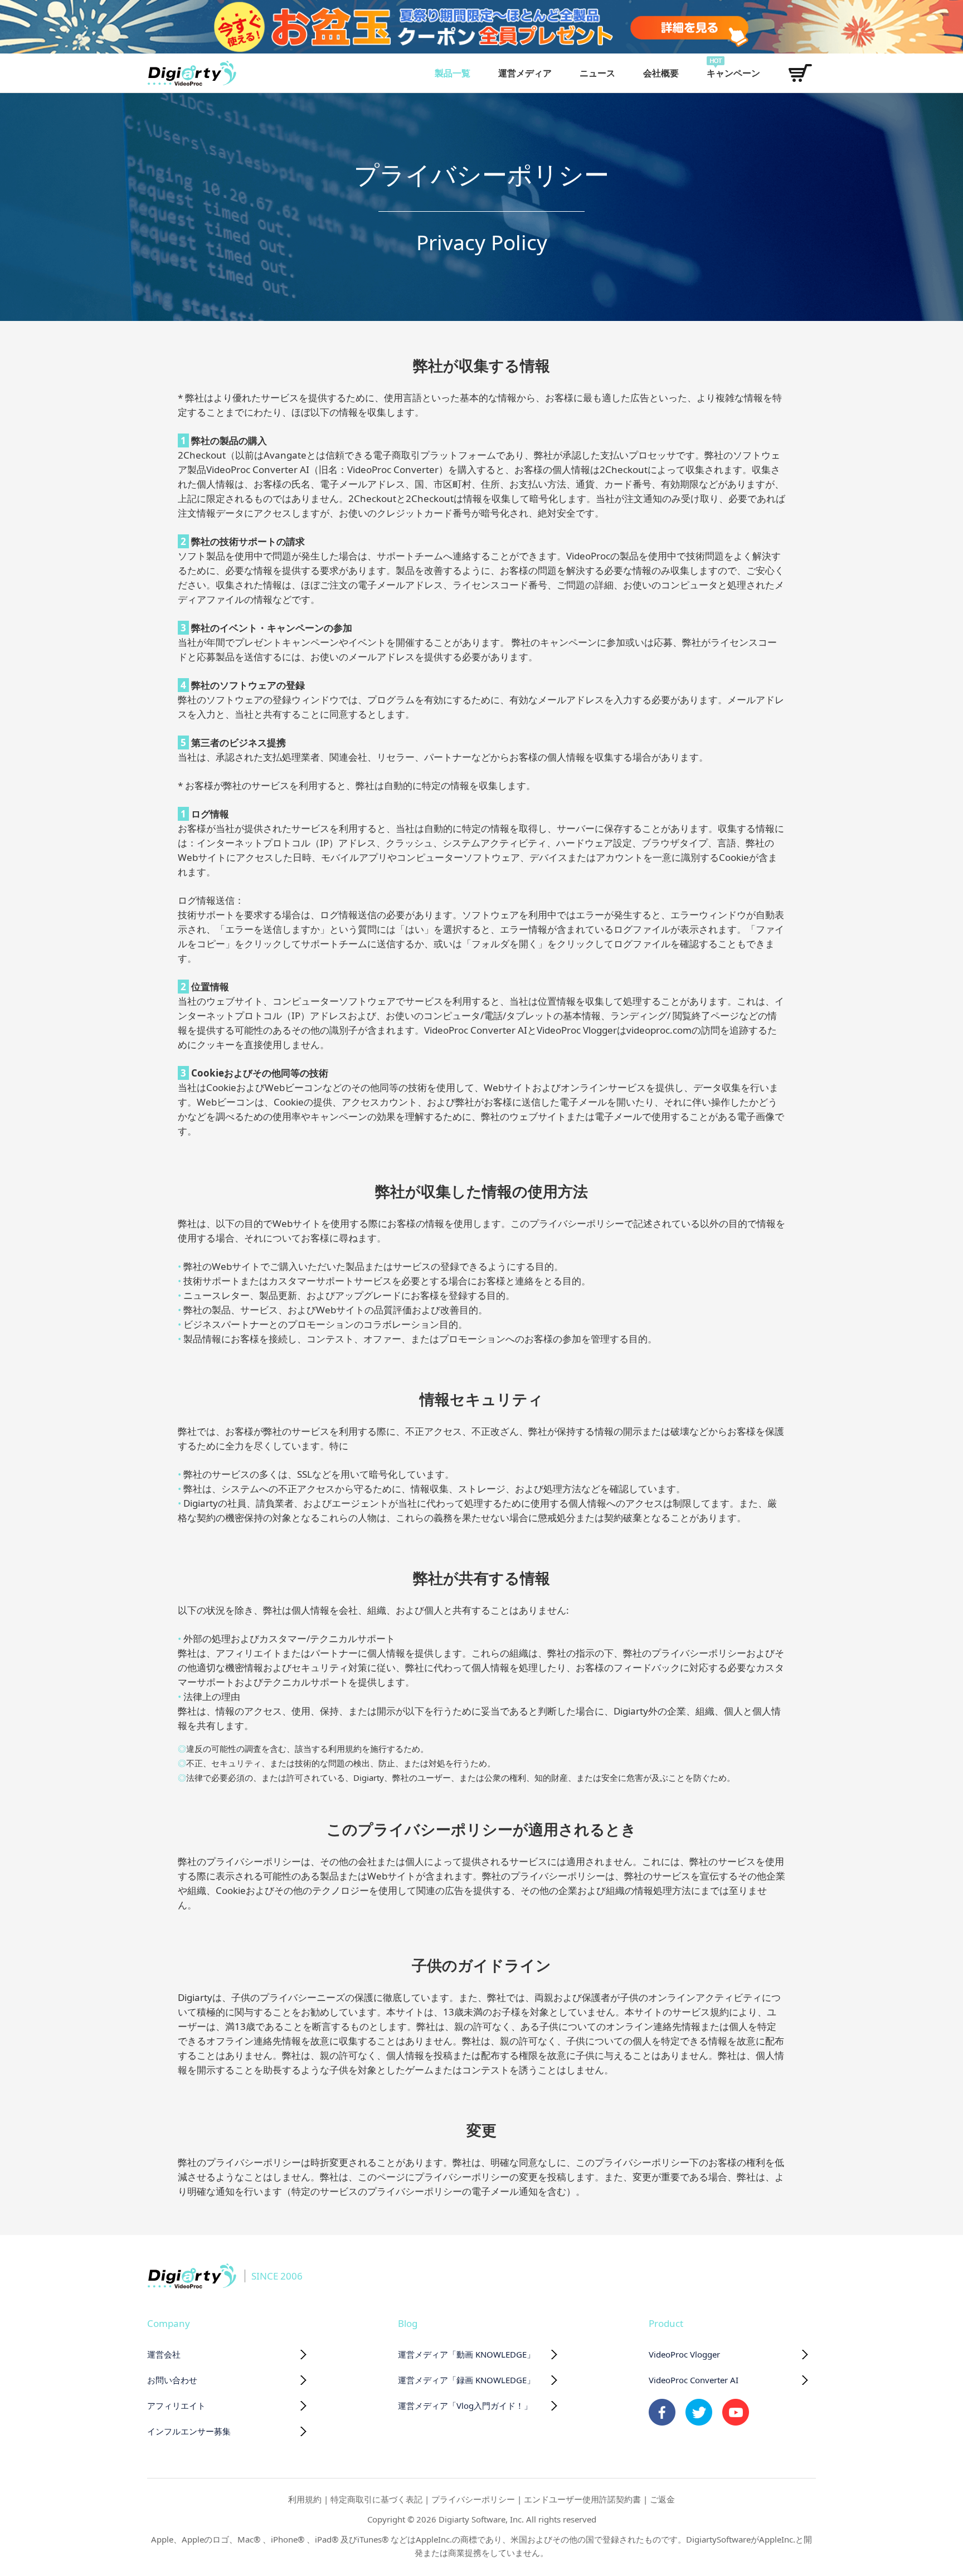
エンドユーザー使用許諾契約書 (582, 2499)
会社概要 (661, 73)
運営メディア (525, 73)
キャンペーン (733, 73)
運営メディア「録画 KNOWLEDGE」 (466, 2380)
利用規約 (305, 2499)
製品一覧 (453, 73)
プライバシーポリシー (473, 2499)
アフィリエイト (176, 2405)
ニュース (597, 73)
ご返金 (662, 2499)
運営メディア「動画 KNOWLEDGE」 (466, 2354)
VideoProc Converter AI (694, 2380)
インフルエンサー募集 (189, 2431)
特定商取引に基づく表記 (376, 2499)
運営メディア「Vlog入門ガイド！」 (465, 2405)
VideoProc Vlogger (684, 2354)
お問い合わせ (172, 2380)
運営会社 (164, 2354)
